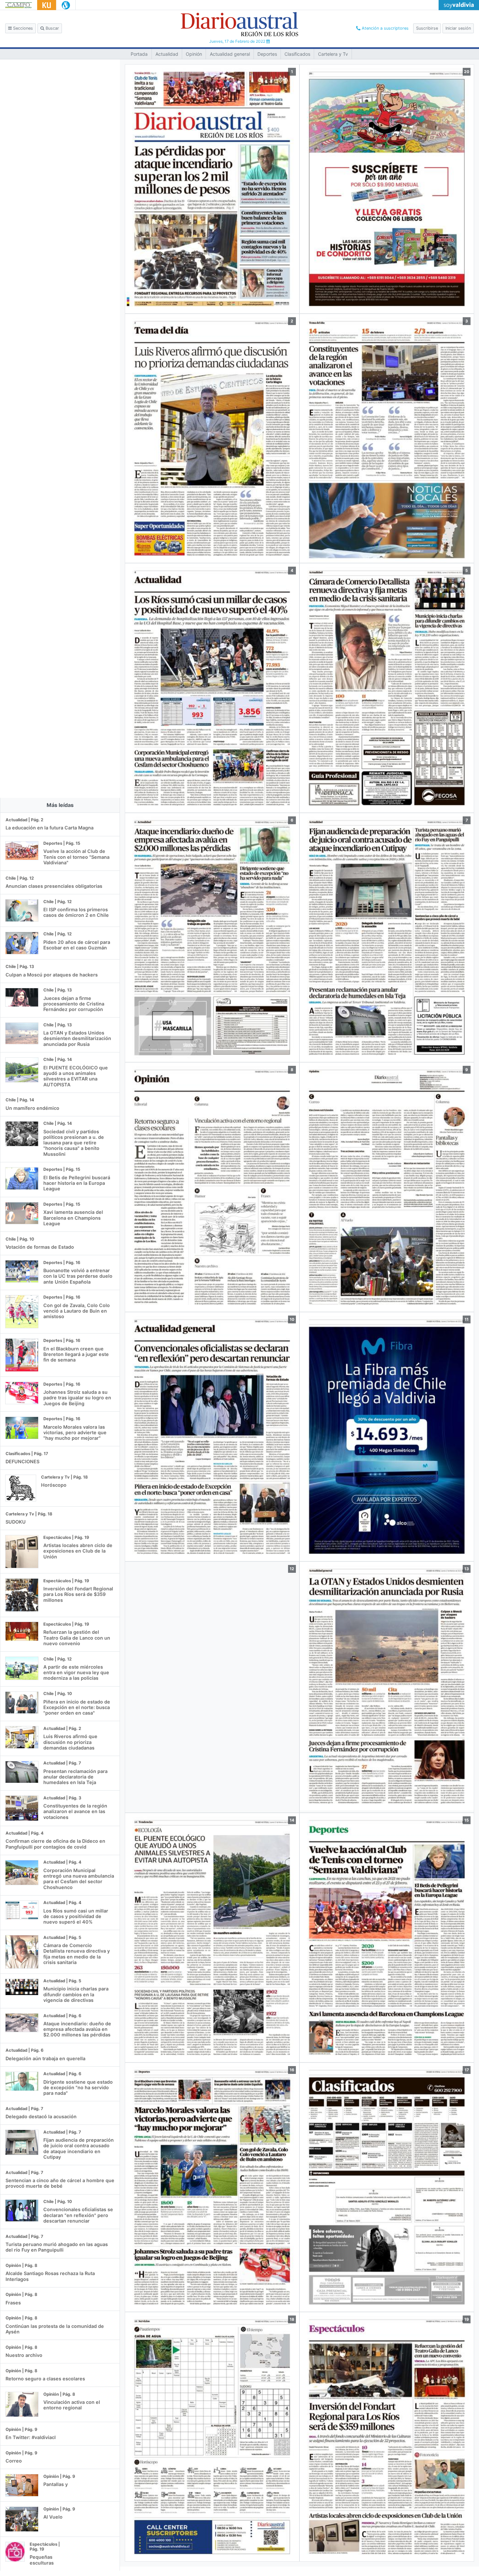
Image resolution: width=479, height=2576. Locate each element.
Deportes (267, 54)
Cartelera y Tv (333, 54)
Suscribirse (427, 28)
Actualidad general (230, 54)
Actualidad (167, 54)
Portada (139, 54)
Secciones (22, 28)
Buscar (52, 28)
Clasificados (297, 54)
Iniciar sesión (458, 28)
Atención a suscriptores (385, 28)
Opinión (194, 54)
